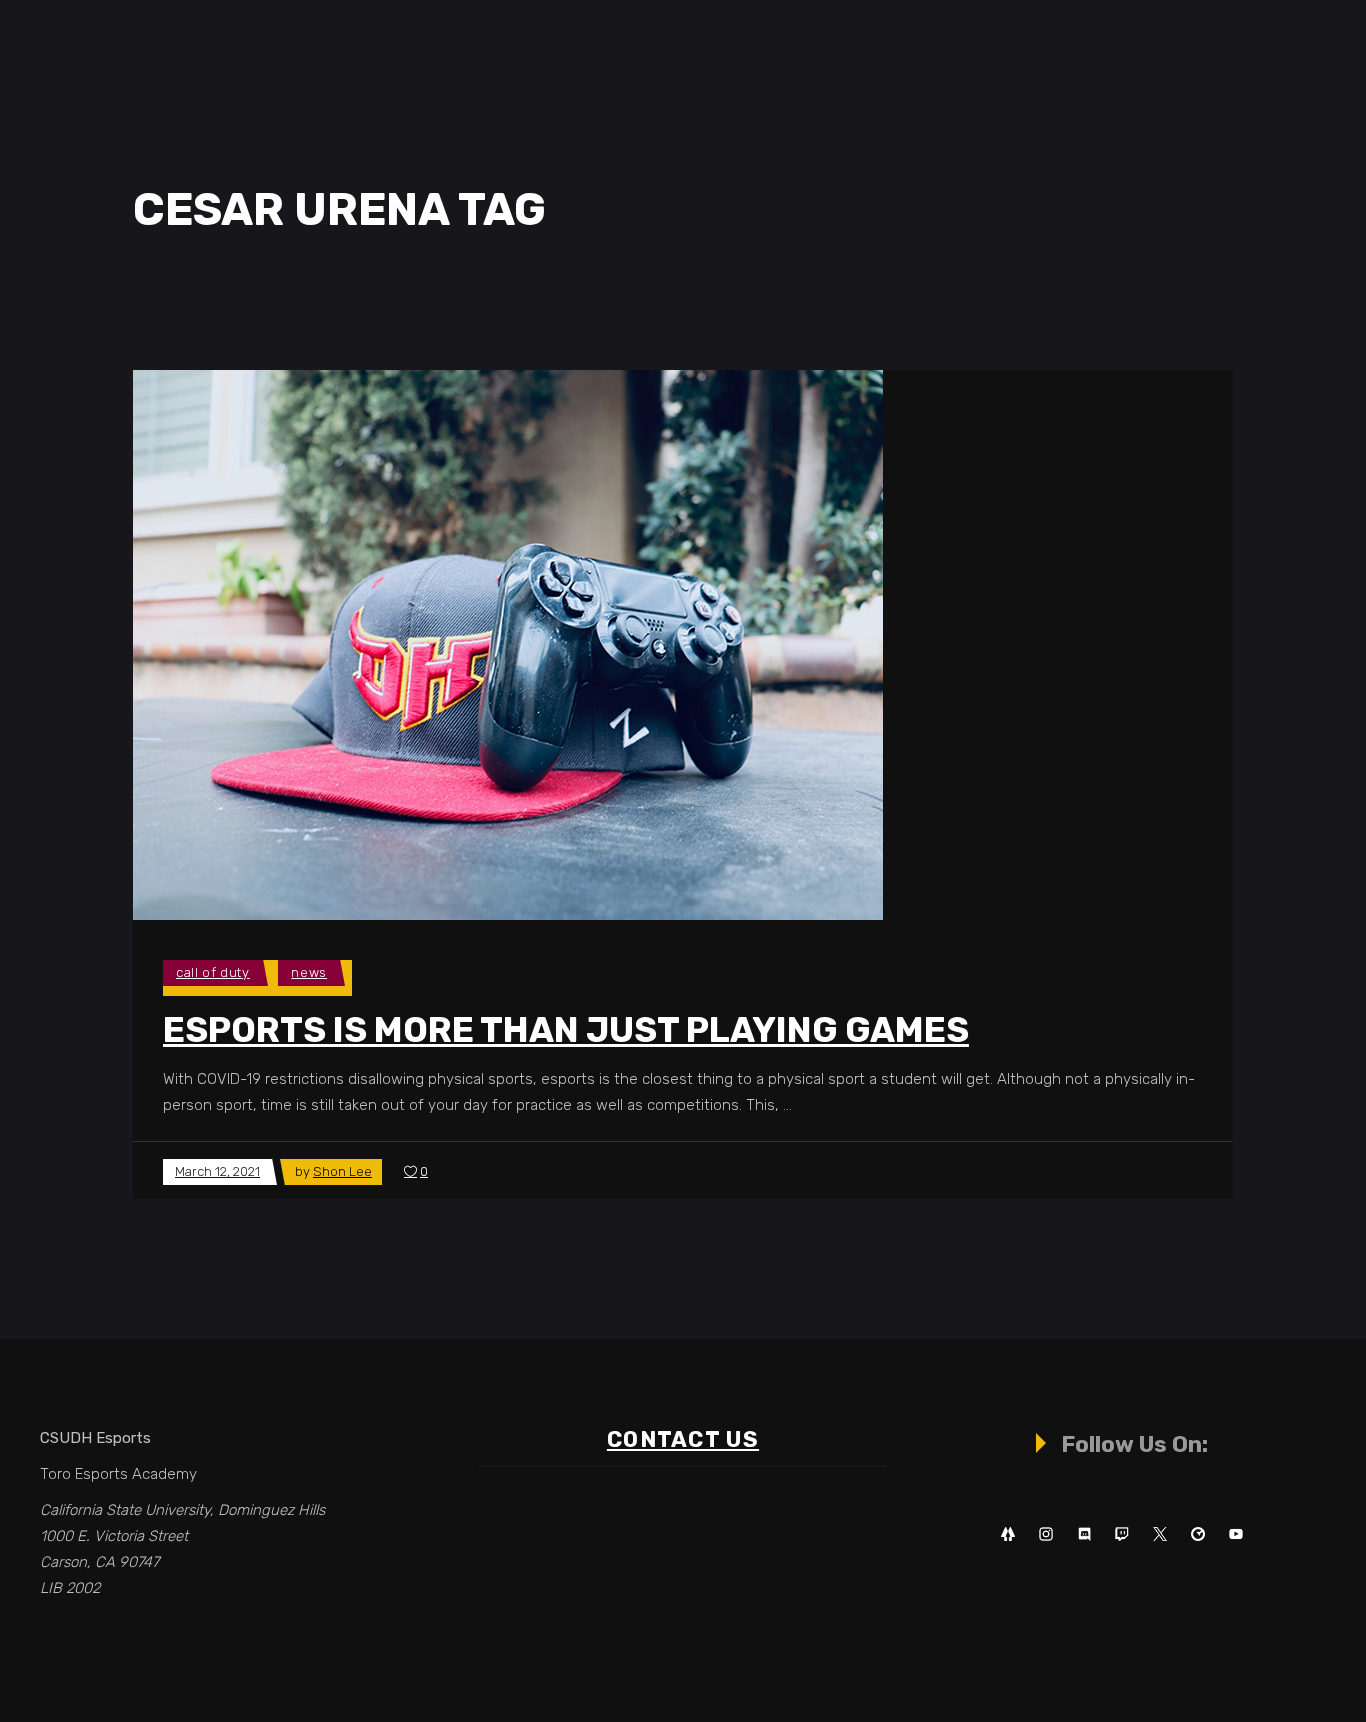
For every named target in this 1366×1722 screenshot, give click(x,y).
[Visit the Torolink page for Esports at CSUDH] (1198, 1534)
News (309, 972)
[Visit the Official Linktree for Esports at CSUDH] (1008, 1534)
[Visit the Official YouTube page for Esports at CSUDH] (1236, 1534)
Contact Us (683, 1439)
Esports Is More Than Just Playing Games (566, 1030)
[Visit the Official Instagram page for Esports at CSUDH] (1046, 1534)
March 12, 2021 (217, 1171)
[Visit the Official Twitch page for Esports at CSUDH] (1122, 1534)
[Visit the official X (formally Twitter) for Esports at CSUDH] (1160, 1534)
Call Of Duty (213, 972)
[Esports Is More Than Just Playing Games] (508, 645)
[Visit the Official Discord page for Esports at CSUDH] (1084, 1534)
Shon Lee (342, 1171)
